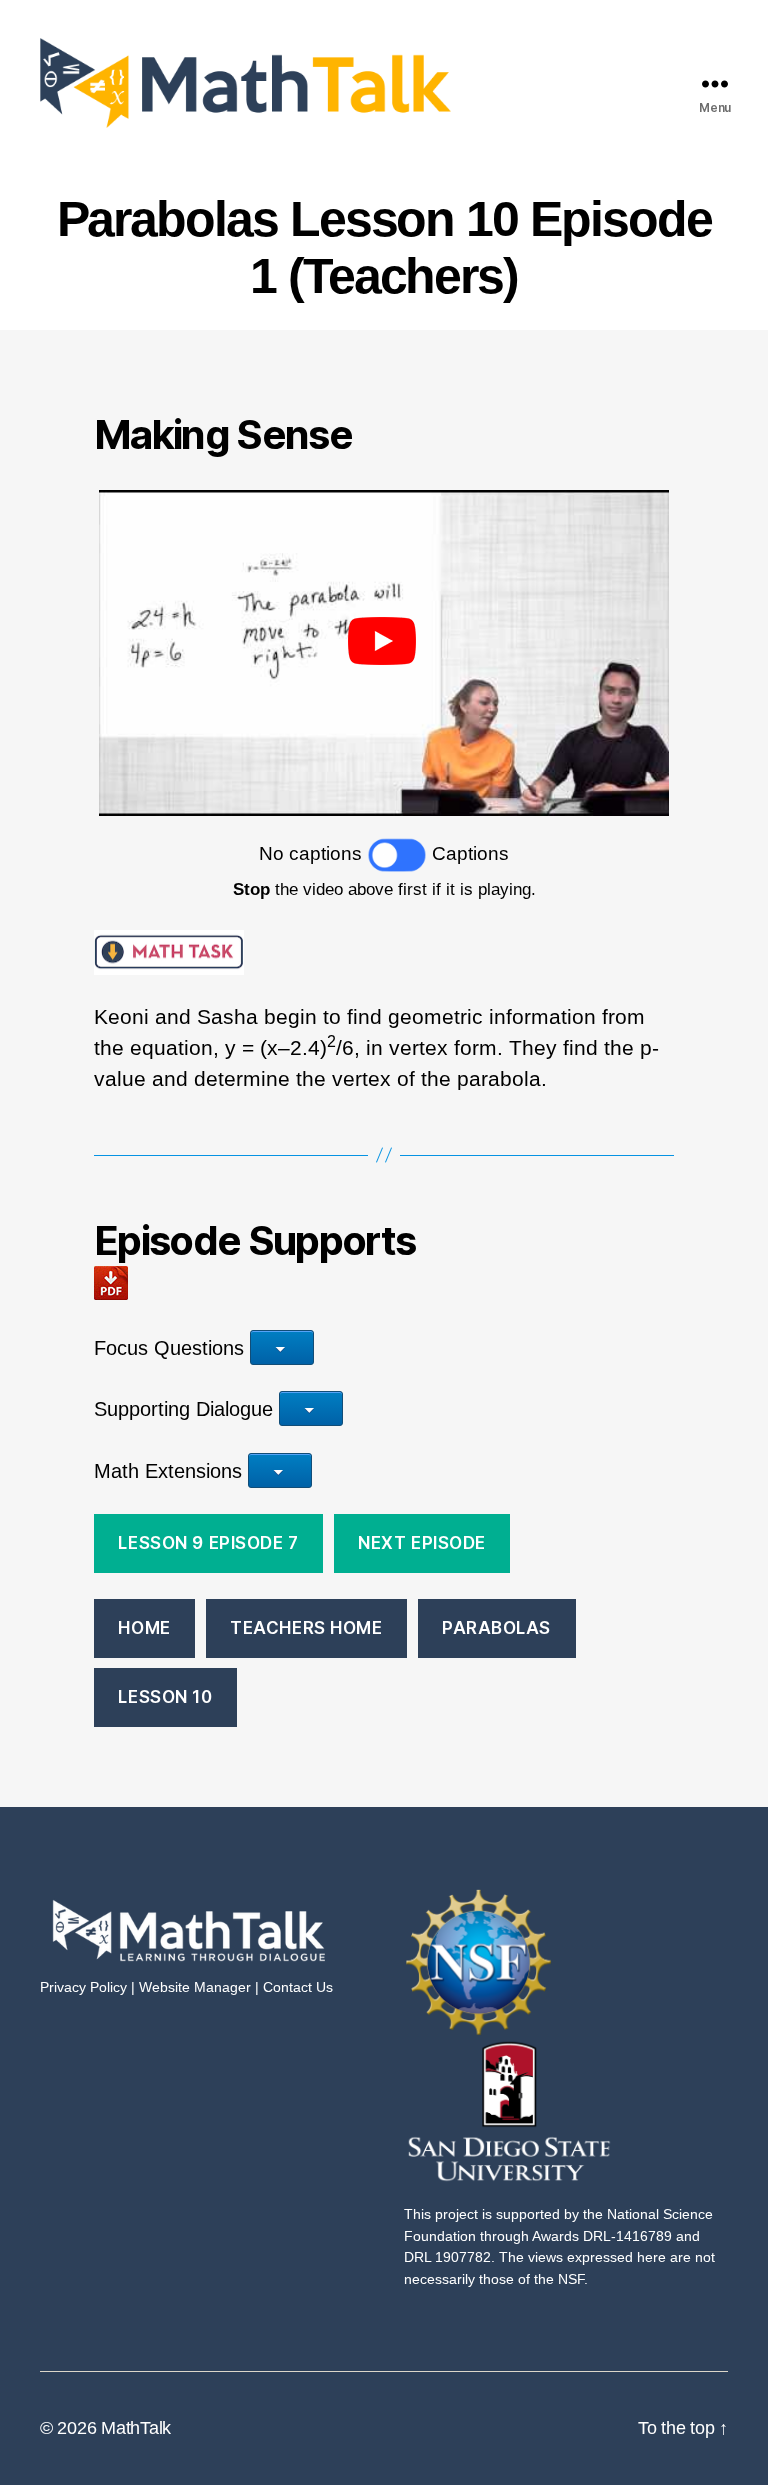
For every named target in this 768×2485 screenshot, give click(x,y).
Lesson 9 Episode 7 (208, 1543)
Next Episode (422, 1543)
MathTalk (136, 2428)
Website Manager (195, 1987)
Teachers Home (306, 1628)
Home (144, 1628)
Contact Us (298, 1987)
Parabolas (496, 1628)
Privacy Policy (83, 1987)
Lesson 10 (165, 1697)
